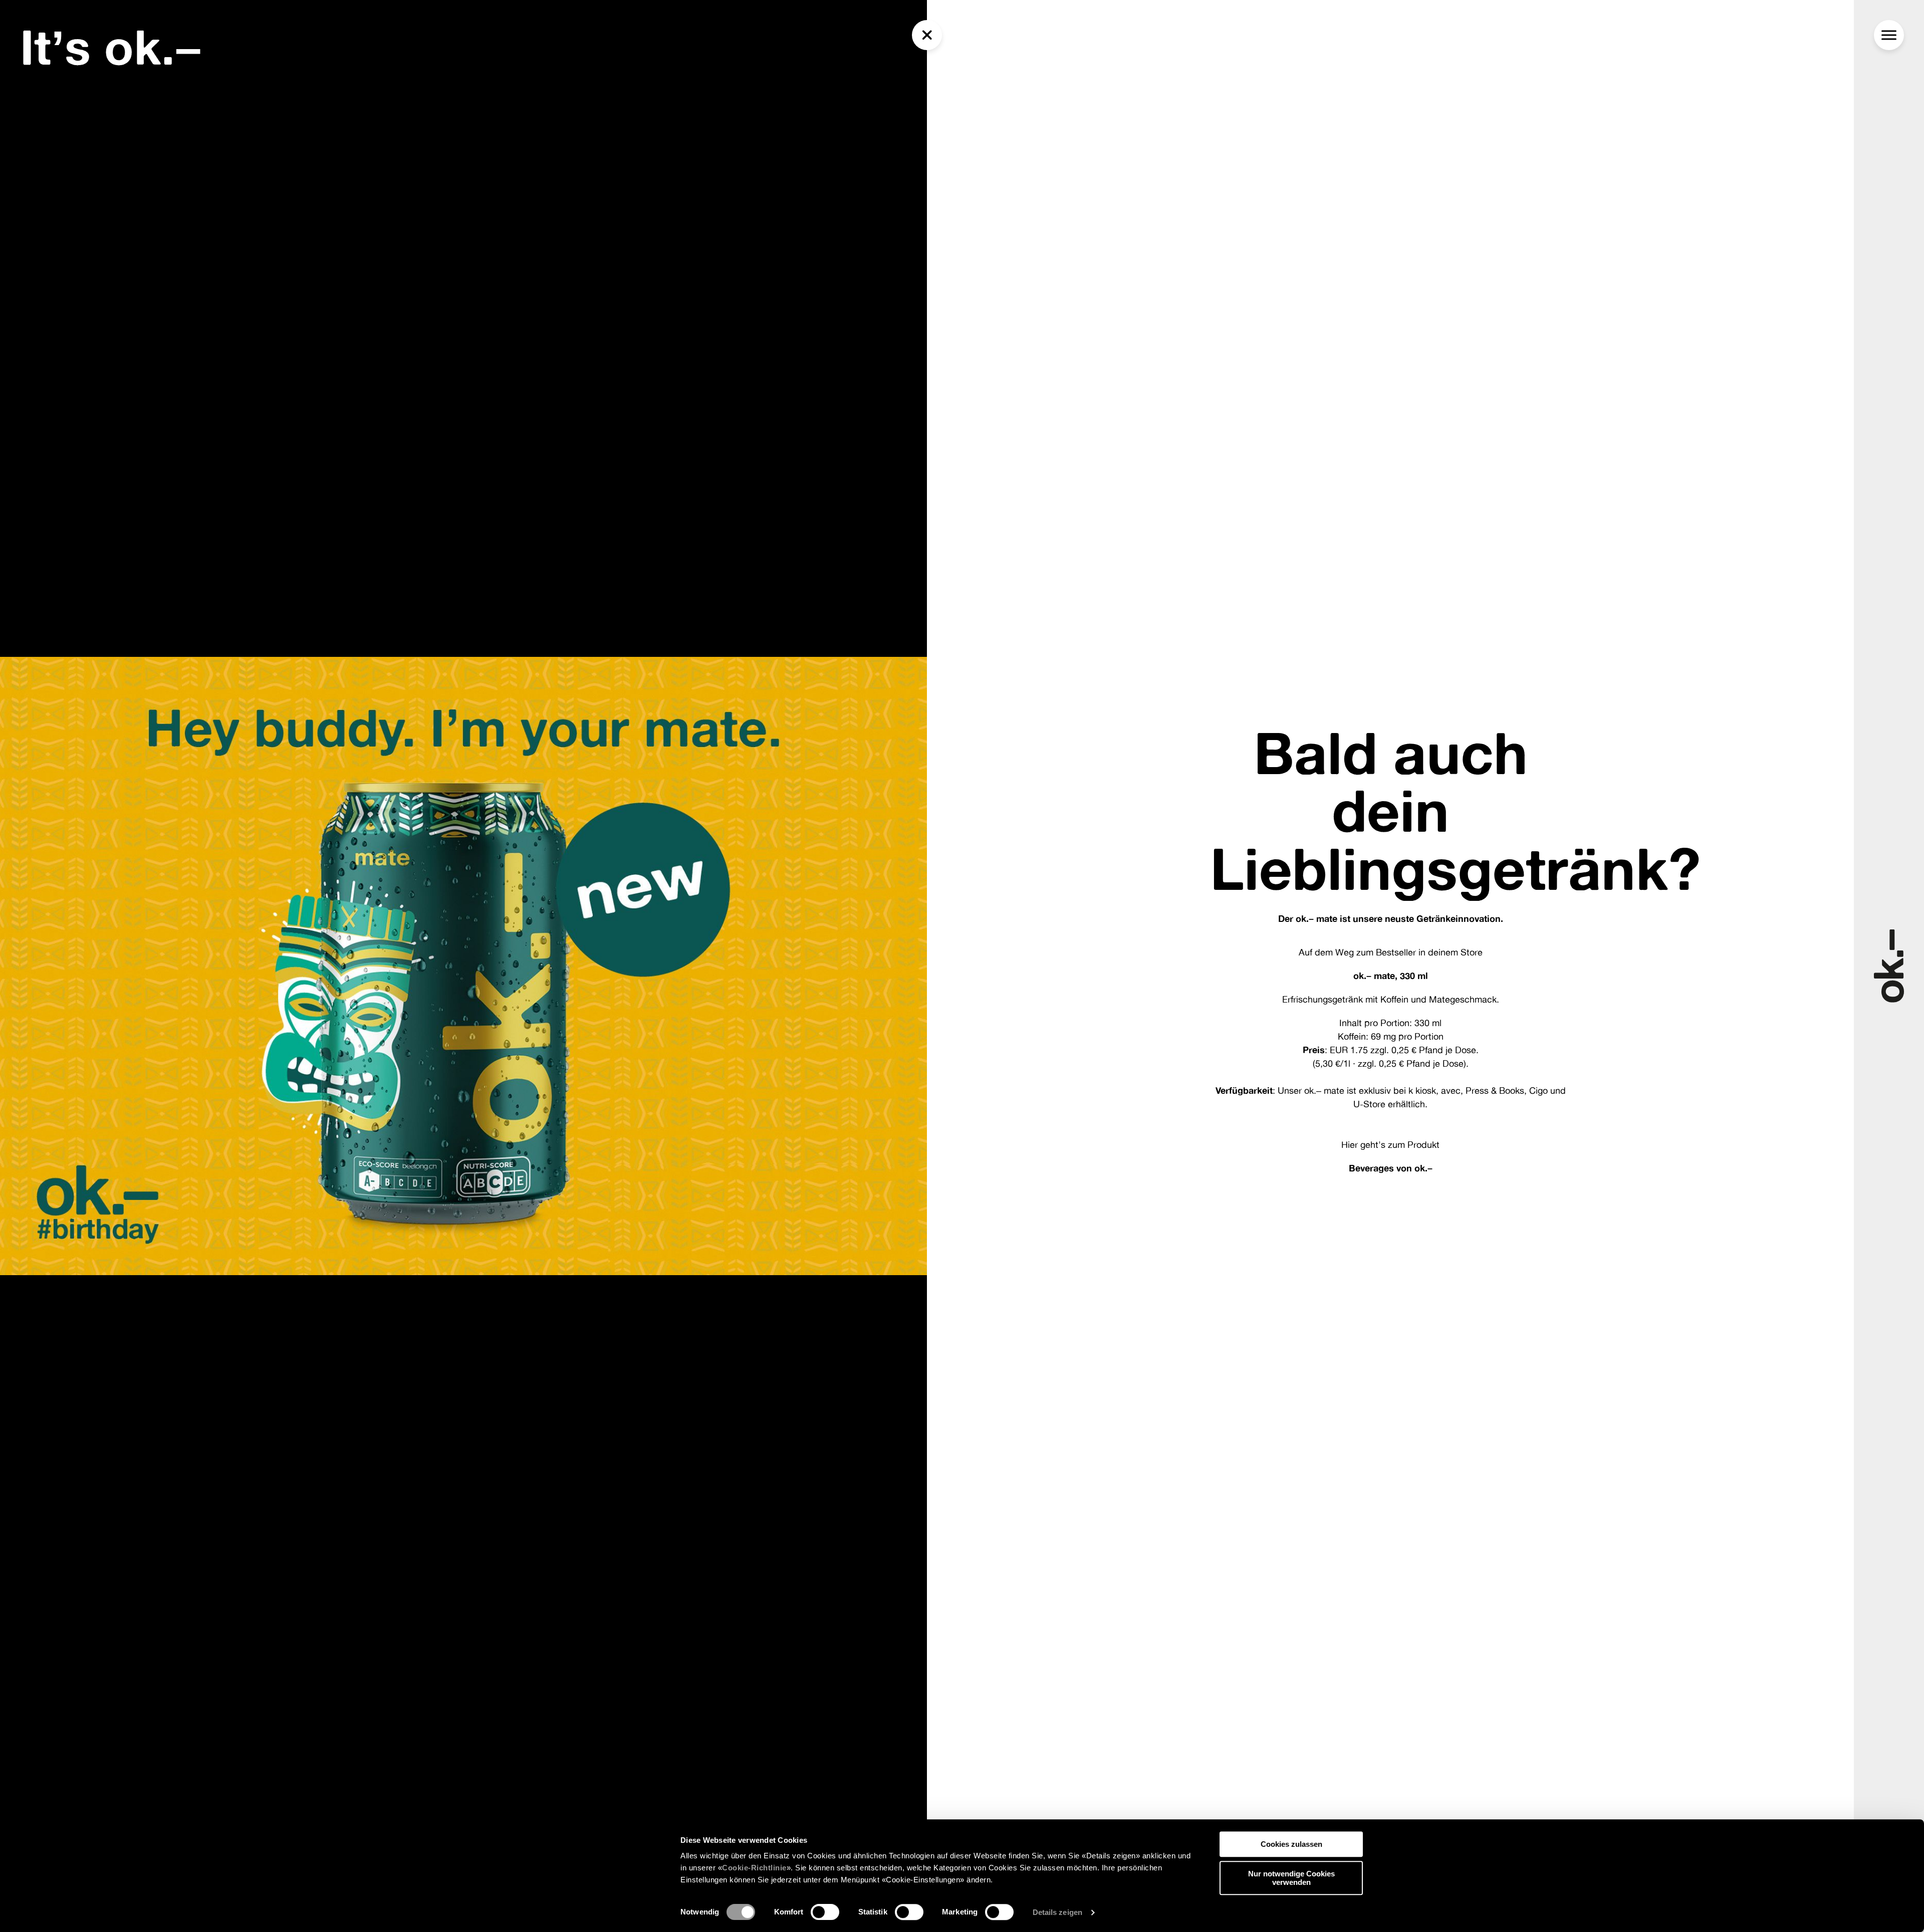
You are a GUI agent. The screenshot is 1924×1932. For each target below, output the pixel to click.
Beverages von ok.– (1391, 1168)
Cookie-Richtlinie (754, 1868)
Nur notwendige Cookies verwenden (1291, 1878)
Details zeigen (1057, 1912)
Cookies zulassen (1291, 1844)
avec (1451, 1090)
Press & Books (1495, 1090)
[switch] (825, 1912)
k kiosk (1422, 1090)
